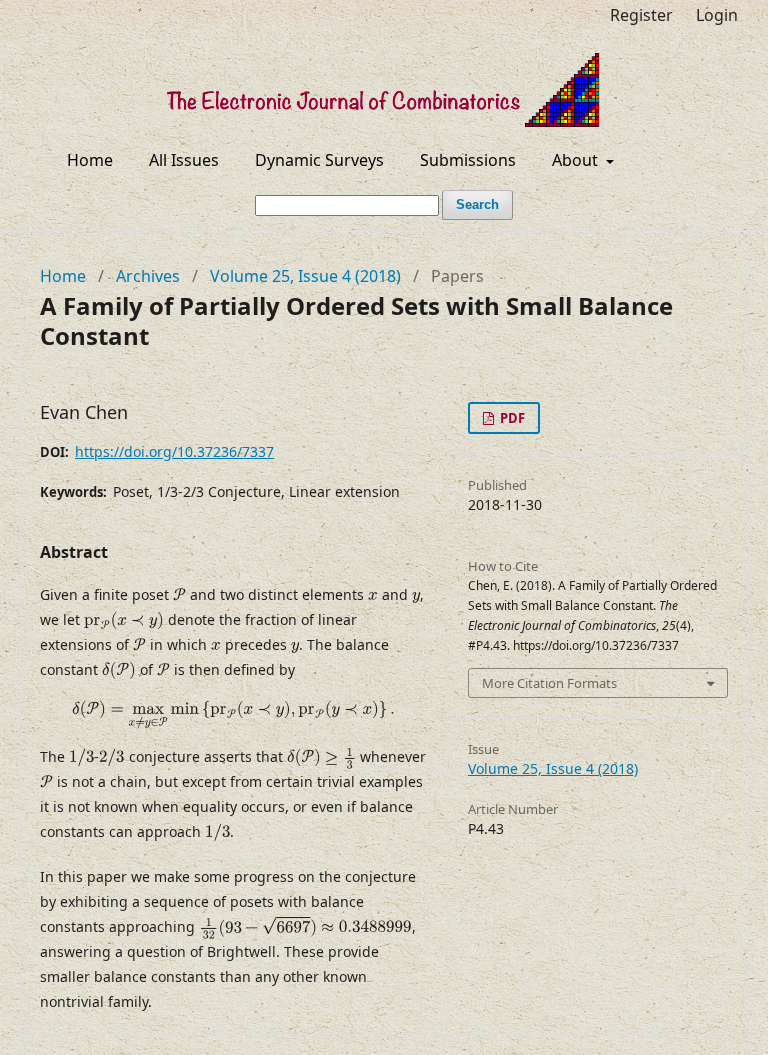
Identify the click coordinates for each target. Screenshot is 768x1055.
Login (717, 15)
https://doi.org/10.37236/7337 (174, 451)
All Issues (184, 160)
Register (641, 15)
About (577, 160)
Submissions (468, 160)
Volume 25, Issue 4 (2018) (305, 276)
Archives (148, 276)
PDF (511, 418)
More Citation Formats (549, 683)
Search (477, 204)
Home (90, 160)
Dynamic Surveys (319, 160)
